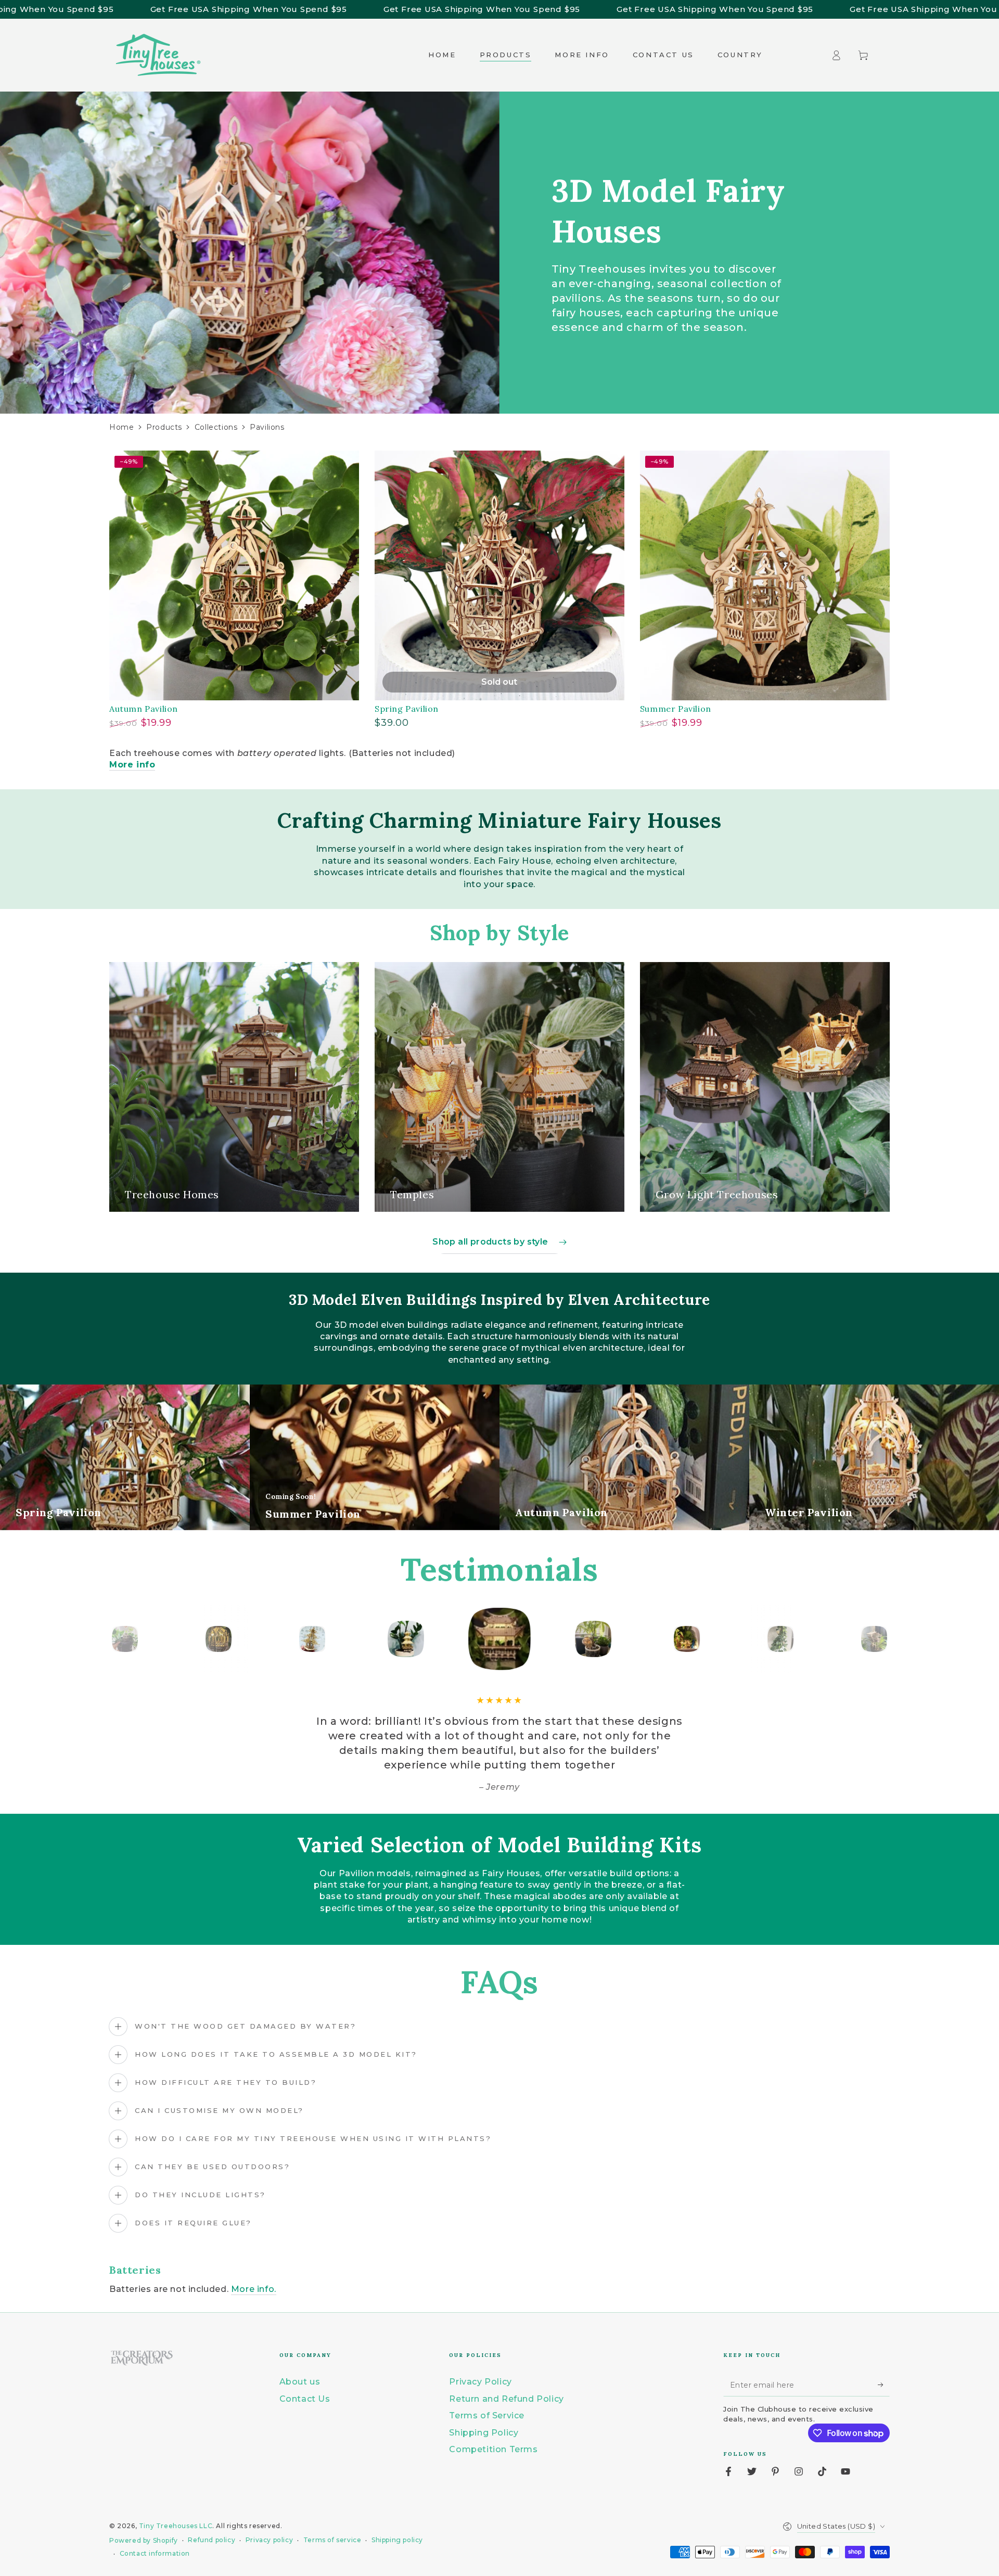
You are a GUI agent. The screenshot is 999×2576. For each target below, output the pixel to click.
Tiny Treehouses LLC (176, 2526)
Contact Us (305, 2399)
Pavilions (267, 427)
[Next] (879, 1639)
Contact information (155, 2553)
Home (121, 427)
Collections (216, 427)
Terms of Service (487, 2415)
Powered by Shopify (144, 2540)
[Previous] (120, 1639)
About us (300, 2382)
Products (164, 427)
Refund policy (212, 2540)
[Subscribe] (884, 2385)
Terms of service (332, 2540)
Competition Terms (493, 2449)
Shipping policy (397, 2540)
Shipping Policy (484, 2433)
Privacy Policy (480, 2382)
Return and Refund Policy (506, 2399)
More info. (254, 2289)
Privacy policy (269, 2540)
